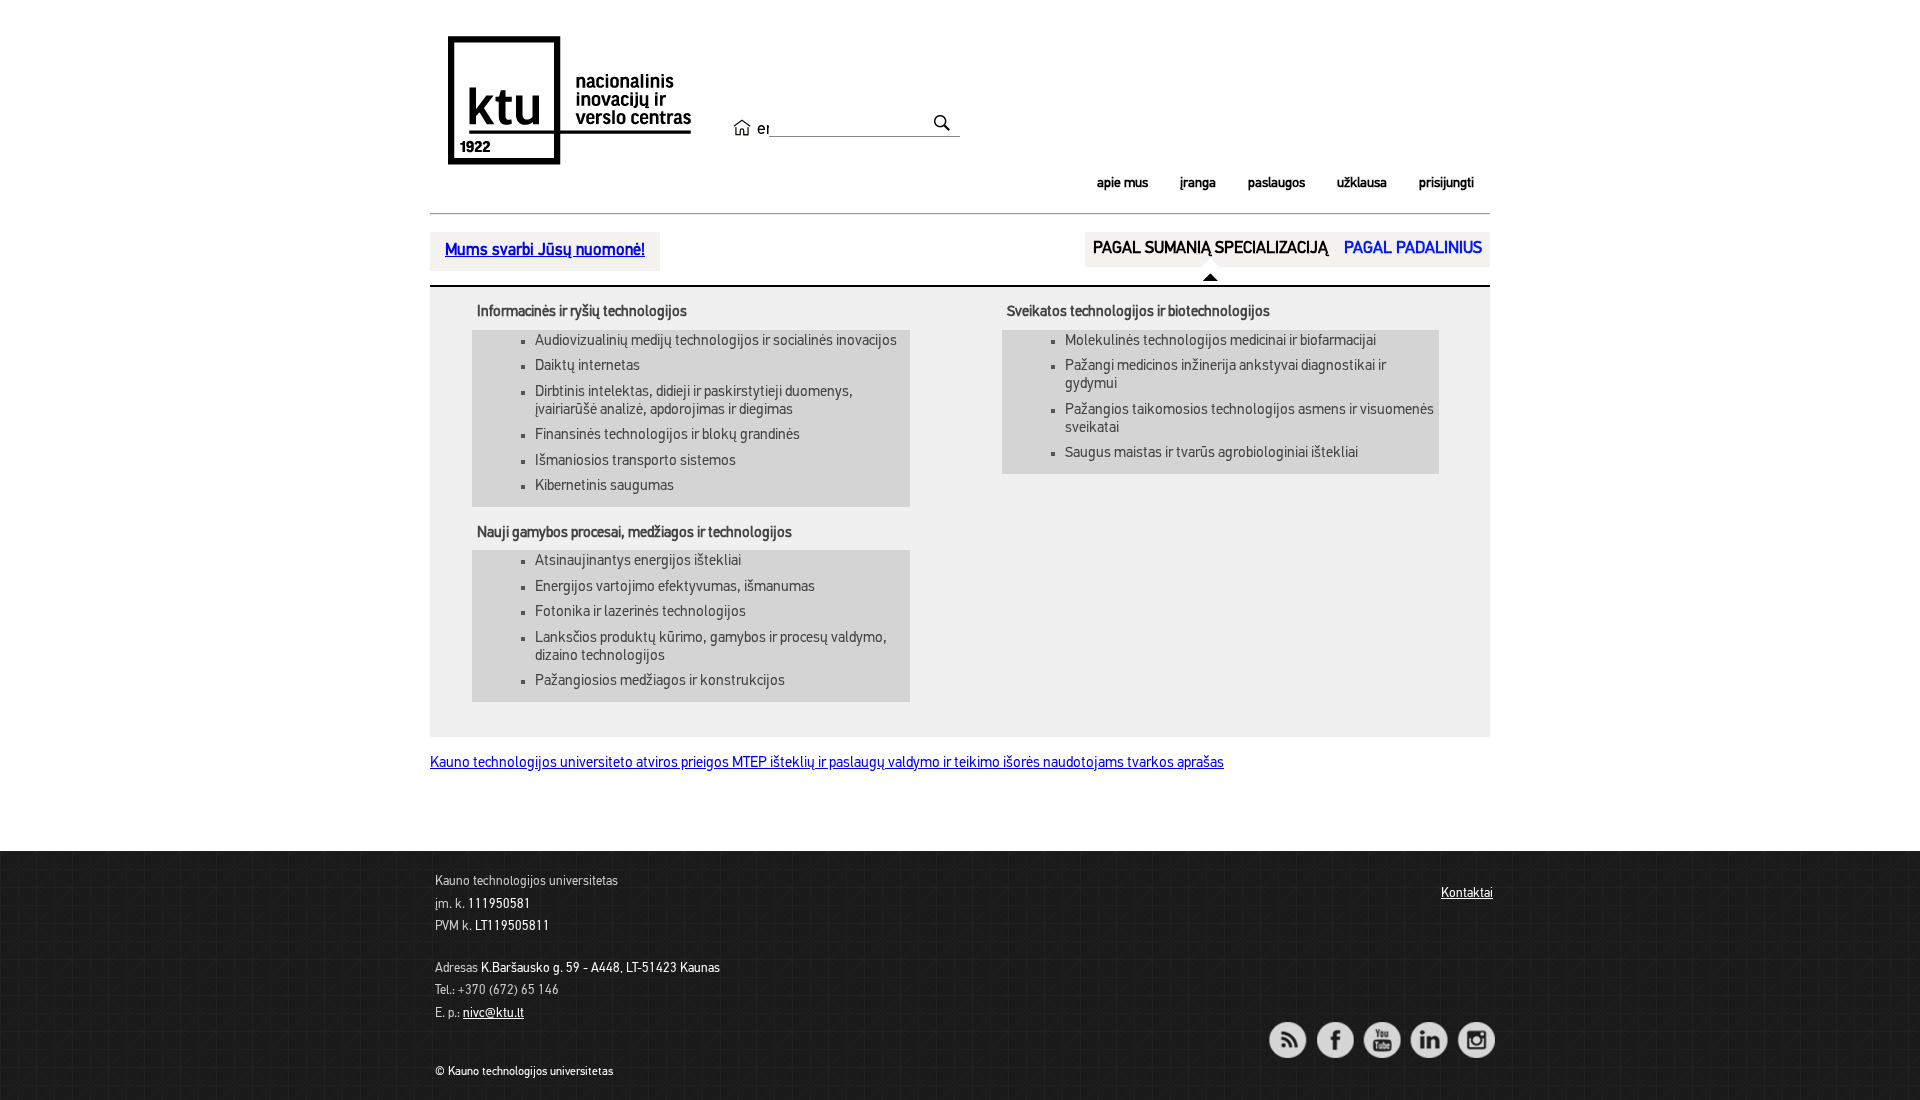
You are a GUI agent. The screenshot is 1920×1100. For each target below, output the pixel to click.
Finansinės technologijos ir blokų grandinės (667, 435)
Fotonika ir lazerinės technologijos (640, 612)
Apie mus (1122, 183)
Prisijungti (1446, 183)
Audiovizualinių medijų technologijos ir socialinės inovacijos (716, 341)
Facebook (1334, 1026)
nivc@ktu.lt (493, 1013)
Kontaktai (1467, 893)
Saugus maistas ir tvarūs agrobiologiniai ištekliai (1211, 453)
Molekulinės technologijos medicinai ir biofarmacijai (1220, 341)
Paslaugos (1276, 183)
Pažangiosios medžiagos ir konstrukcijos (660, 681)
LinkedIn (1428, 1026)
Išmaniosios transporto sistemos (635, 461)
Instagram (1475, 1026)
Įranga (1198, 183)
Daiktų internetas (587, 366)
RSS (1296, 1026)
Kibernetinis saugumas (604, 486)
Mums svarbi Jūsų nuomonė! (545, 251)
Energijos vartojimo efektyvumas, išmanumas (675, 587)
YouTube (1381, 1026)
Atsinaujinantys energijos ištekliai (638, 561)
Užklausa (1362, 183)
